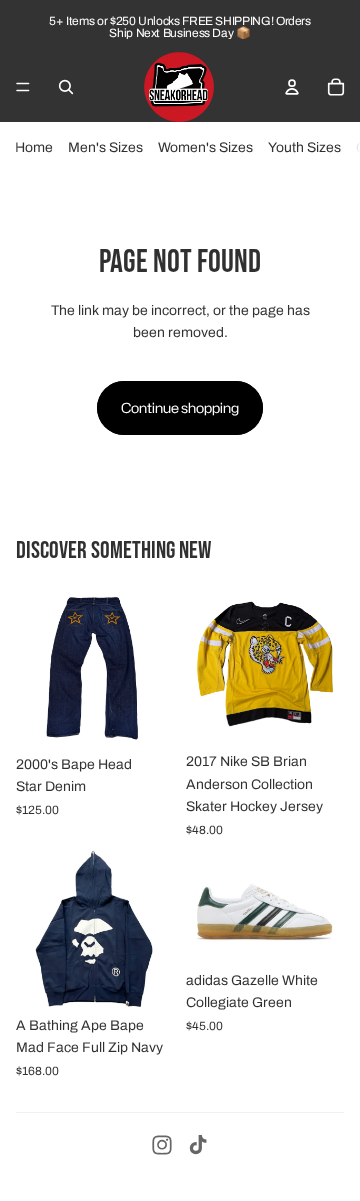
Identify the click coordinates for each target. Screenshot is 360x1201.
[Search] (66, 87)
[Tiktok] (198, 1145)
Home (34, 147)
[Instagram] (162, 1145)
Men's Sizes (105, 147)
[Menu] (23, 87)
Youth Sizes (304, 147)
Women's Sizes (205, 147)
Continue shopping (180, 407)
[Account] (292, 87)
